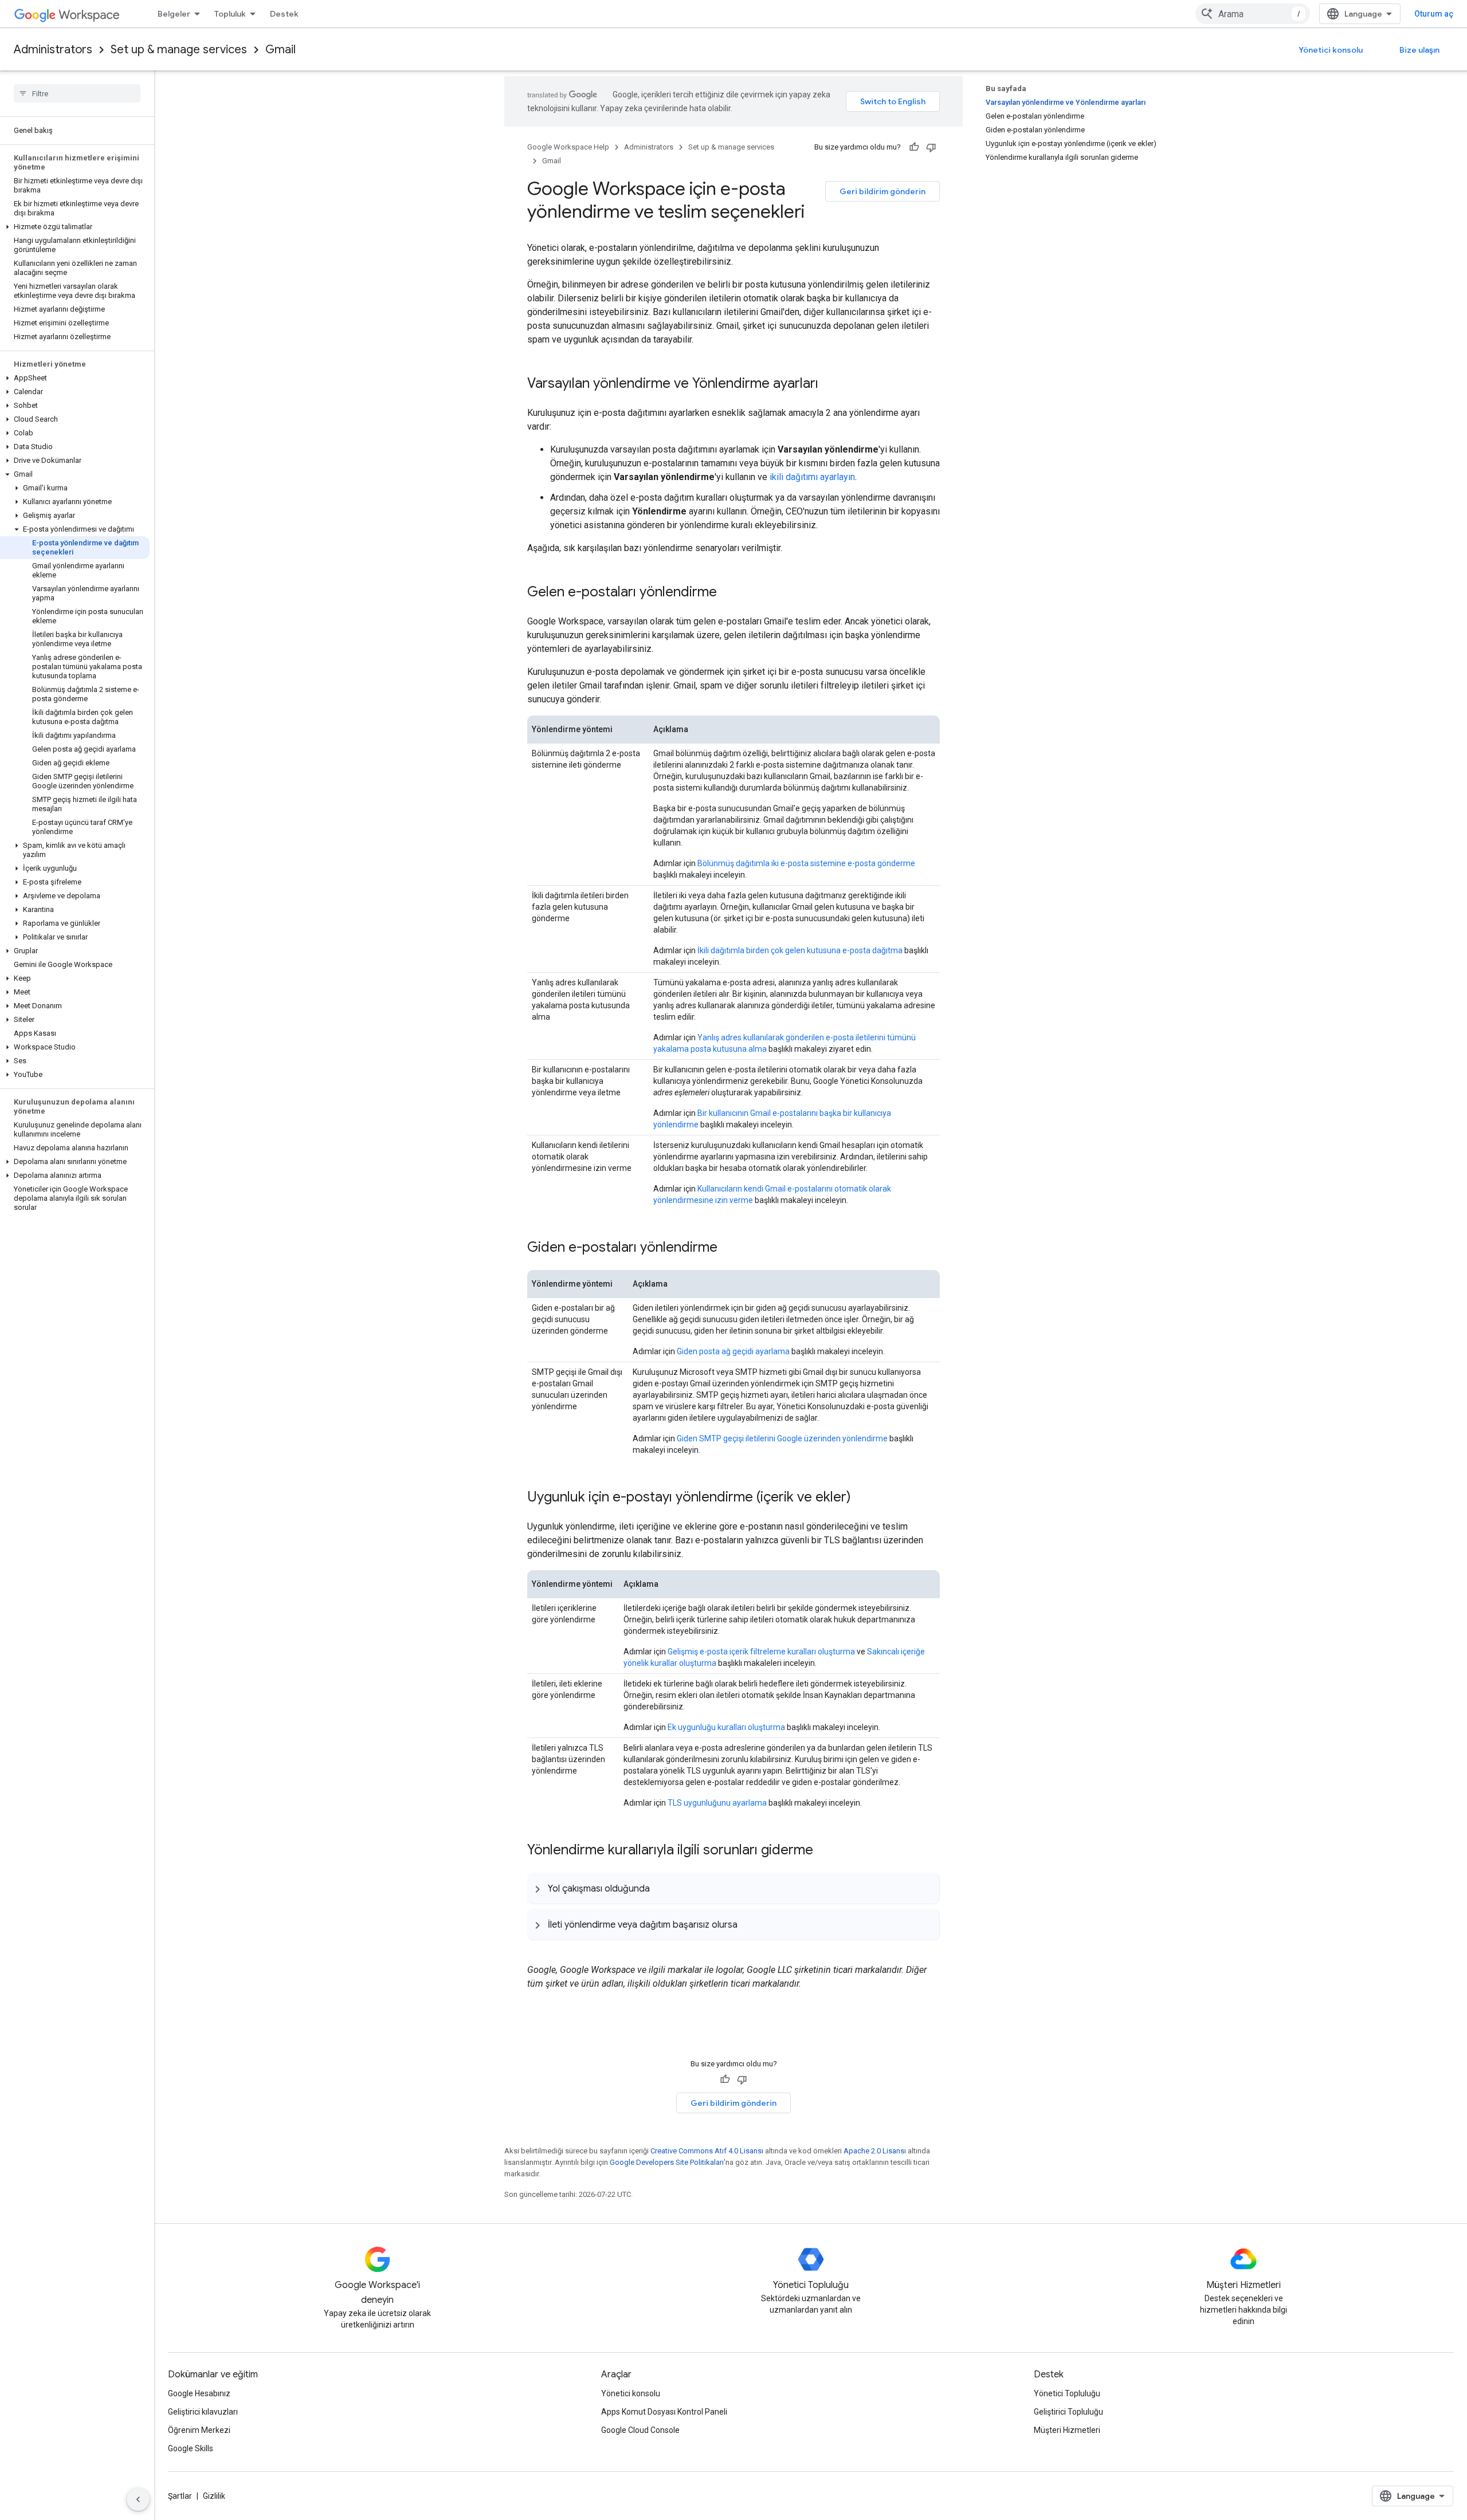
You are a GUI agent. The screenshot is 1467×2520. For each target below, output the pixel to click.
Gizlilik (214, 2496)
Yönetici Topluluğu (1067, 2393)
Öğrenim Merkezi (199, 2430)
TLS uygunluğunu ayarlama (717, 1803)
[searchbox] (77, 93)
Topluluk (230, 14)
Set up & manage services (179, 50)
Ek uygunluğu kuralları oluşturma (726, 1727)
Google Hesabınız (199, 2393)
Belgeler (174, 14)
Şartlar (180, 2496)
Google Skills (191, 2448)
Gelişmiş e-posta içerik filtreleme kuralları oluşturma (761, 1652)
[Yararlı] (914, 147)
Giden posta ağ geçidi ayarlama (733, 1351)
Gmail (281, 50)
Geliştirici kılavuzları (203, 2412)
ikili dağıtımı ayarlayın (812, 477)
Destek (284, 14)
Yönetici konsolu (1331, 50)
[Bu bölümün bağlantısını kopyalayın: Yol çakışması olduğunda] (661, 1888)
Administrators (53, 50)
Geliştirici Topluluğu (1068, 2412)
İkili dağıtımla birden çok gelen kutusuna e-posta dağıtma (800, 950)
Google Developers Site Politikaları (667, 2162)
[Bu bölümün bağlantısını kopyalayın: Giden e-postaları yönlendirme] (729, 1248)
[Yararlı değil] (931, 147)
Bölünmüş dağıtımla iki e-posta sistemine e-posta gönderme (806, 863)
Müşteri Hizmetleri (1067, 2430)
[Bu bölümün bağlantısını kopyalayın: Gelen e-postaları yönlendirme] (728, 593)
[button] (75, 227)
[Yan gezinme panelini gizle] (138, 2499)
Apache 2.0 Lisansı (875, 2151)
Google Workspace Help (568, 147)
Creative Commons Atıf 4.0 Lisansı (707, 2151)
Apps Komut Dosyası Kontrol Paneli (664, 2412)
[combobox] (1253, 14)
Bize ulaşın (1419, 50)
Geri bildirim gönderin (882, 191)
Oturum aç (1434, 14)
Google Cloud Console (640, 2430)
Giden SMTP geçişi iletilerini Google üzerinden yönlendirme (782, 1438)
